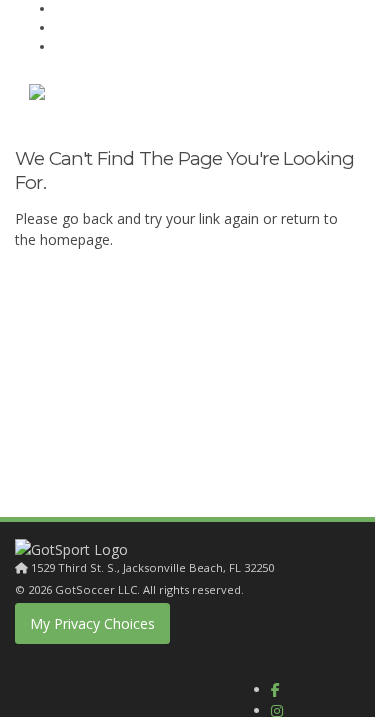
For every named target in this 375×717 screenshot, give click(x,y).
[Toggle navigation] (321, 96)
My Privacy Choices (92, 623)
